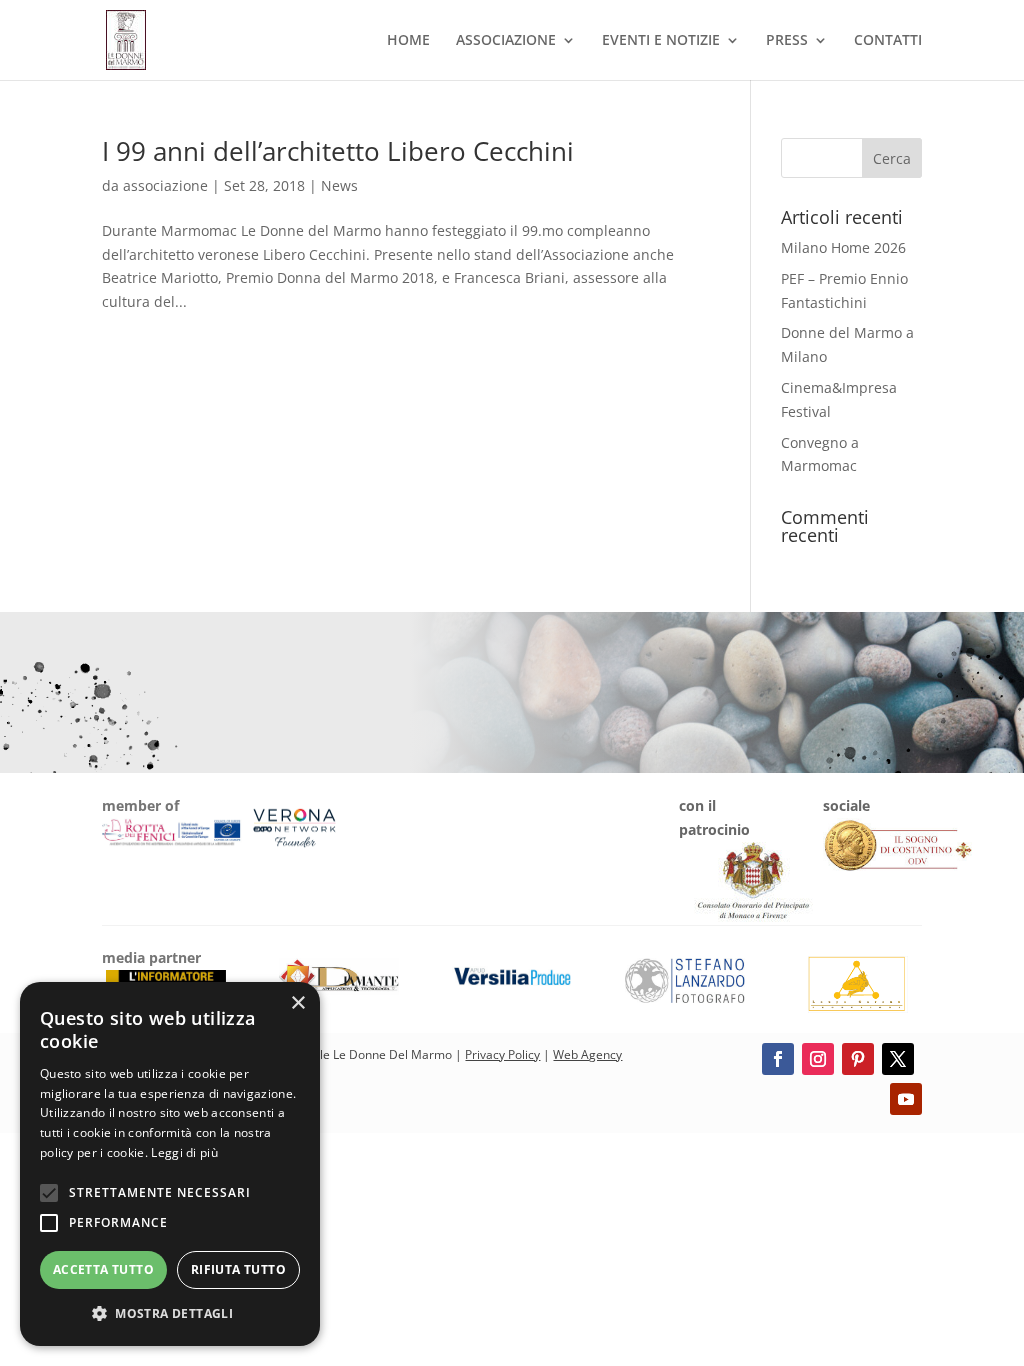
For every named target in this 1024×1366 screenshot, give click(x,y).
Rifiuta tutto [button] (238, 1269)
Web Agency (587, 1054)
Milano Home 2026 (843, 247)
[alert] (170, 1164)
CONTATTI (888, 41)
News (339, 185)
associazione (165, 185)
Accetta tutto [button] (103, 1269)
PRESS (787, 41)
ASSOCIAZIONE (506, 41)
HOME (408, 41)
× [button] (297, 1003)
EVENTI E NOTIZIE (661, 41)
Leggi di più (184, 1152)
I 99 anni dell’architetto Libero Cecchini (338, 151)
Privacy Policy (502, 1054)
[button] (170, 1314)
